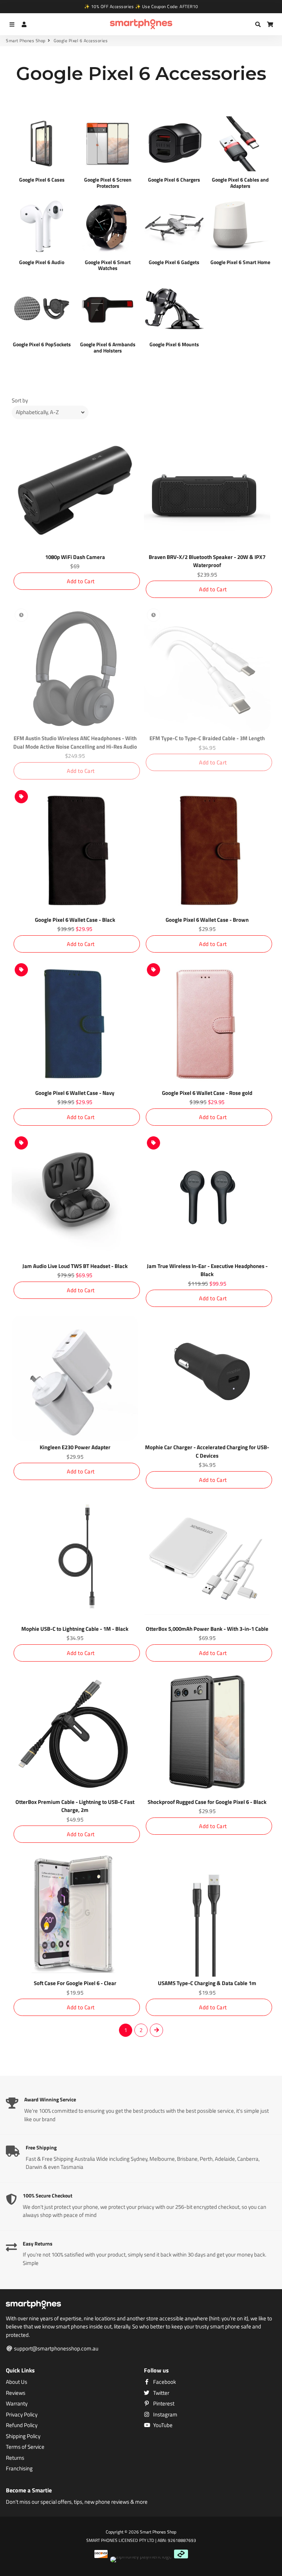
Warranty (17, 2404)
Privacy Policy (22, 2415)
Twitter (161, 2393)
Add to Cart (81, 581)
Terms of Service (25, 2447)
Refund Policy (22, 2425)
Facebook (164, 2382)
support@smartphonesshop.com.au (56, 2349)
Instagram (165, 2415)
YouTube (162, 2425)
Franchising (19, 2469)
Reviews (16, 2393)
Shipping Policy (23, 2436)
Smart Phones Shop (26, 41)
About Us (17, 2382)
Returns (15, 2458)
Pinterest (163, 2404)
